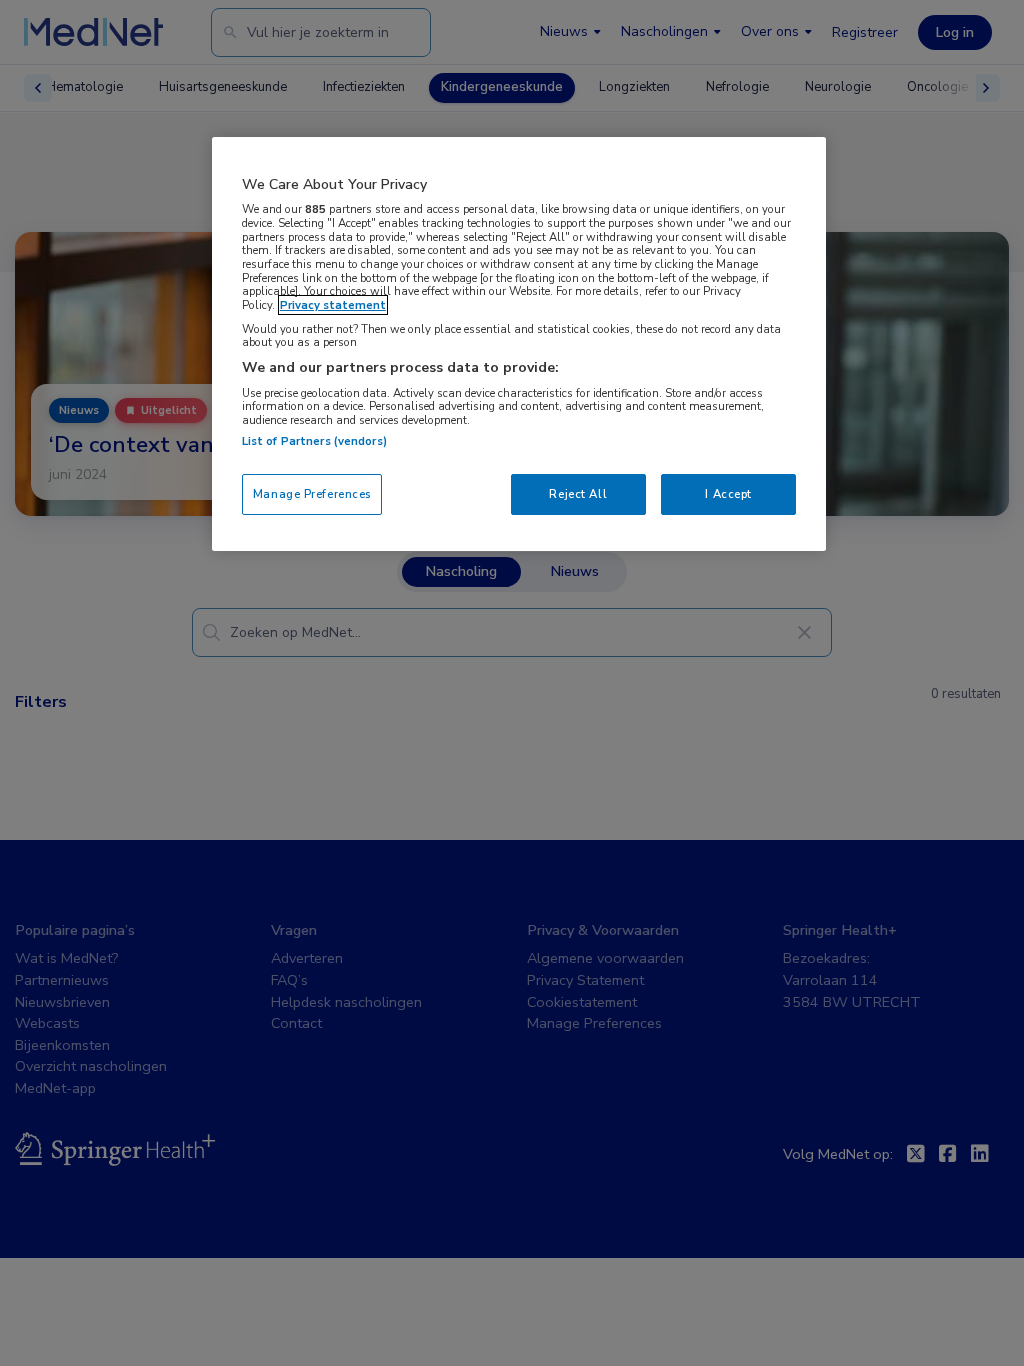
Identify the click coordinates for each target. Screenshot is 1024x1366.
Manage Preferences (312, 494)
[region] (519, 344)
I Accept (728, 494)
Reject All (578, 494)
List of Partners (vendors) (314, 441)
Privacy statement (333, 305)
